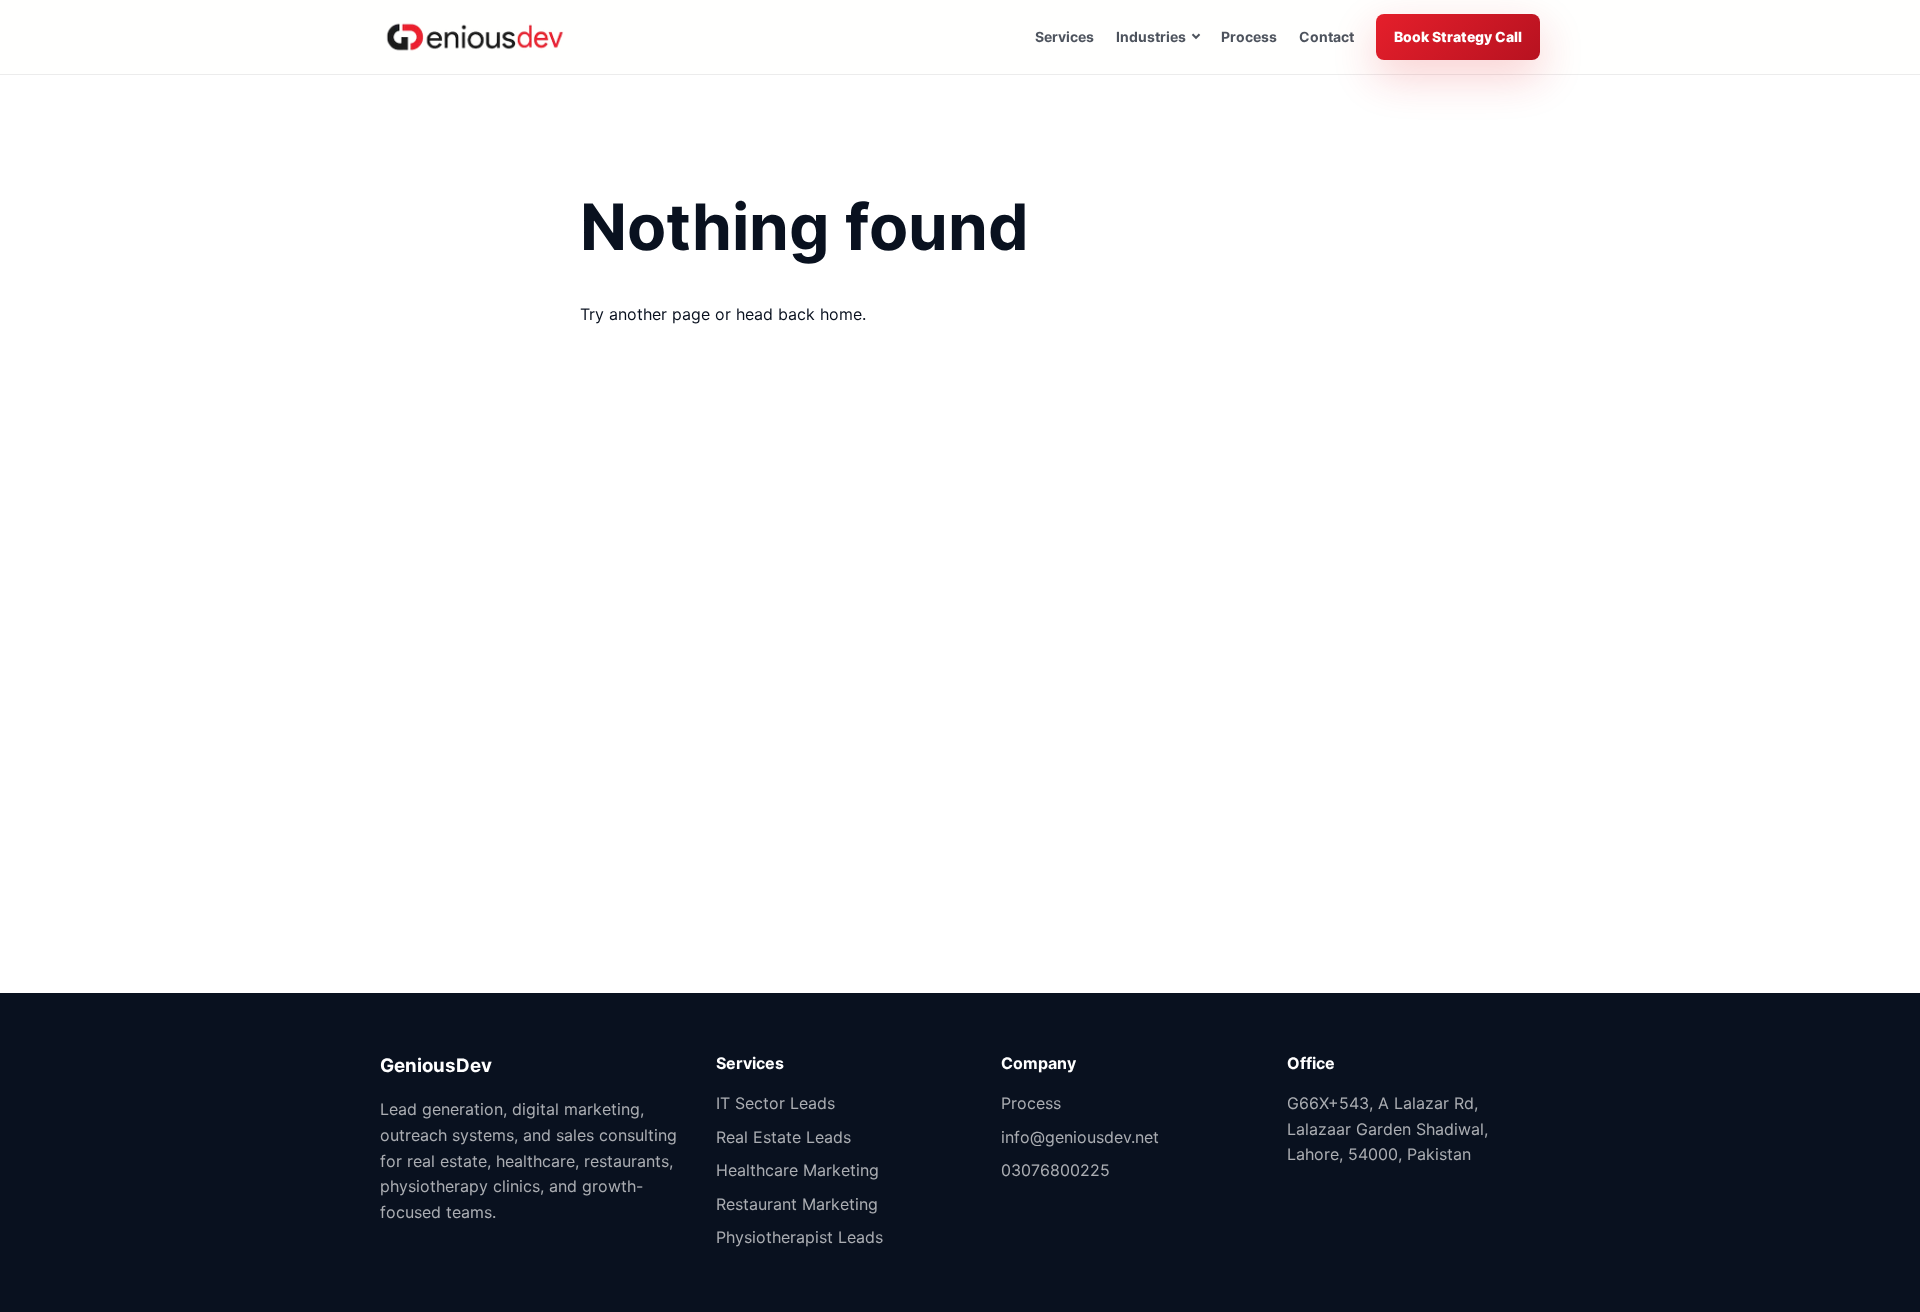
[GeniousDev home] (475, 37)
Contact (1326, 36)
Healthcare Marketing (797, 1170)
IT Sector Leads (775, 1103)
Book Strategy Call (1458, 36)
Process (1249, 36)
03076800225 (1055, 1170)
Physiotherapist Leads (799, 1237)
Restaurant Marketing (797, 1204)
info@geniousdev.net (1080, 1137)
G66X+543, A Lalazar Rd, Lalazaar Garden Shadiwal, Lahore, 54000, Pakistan (1387, 1128)
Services (1064, 36)
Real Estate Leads (783, 1137)
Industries (1151, 36)
